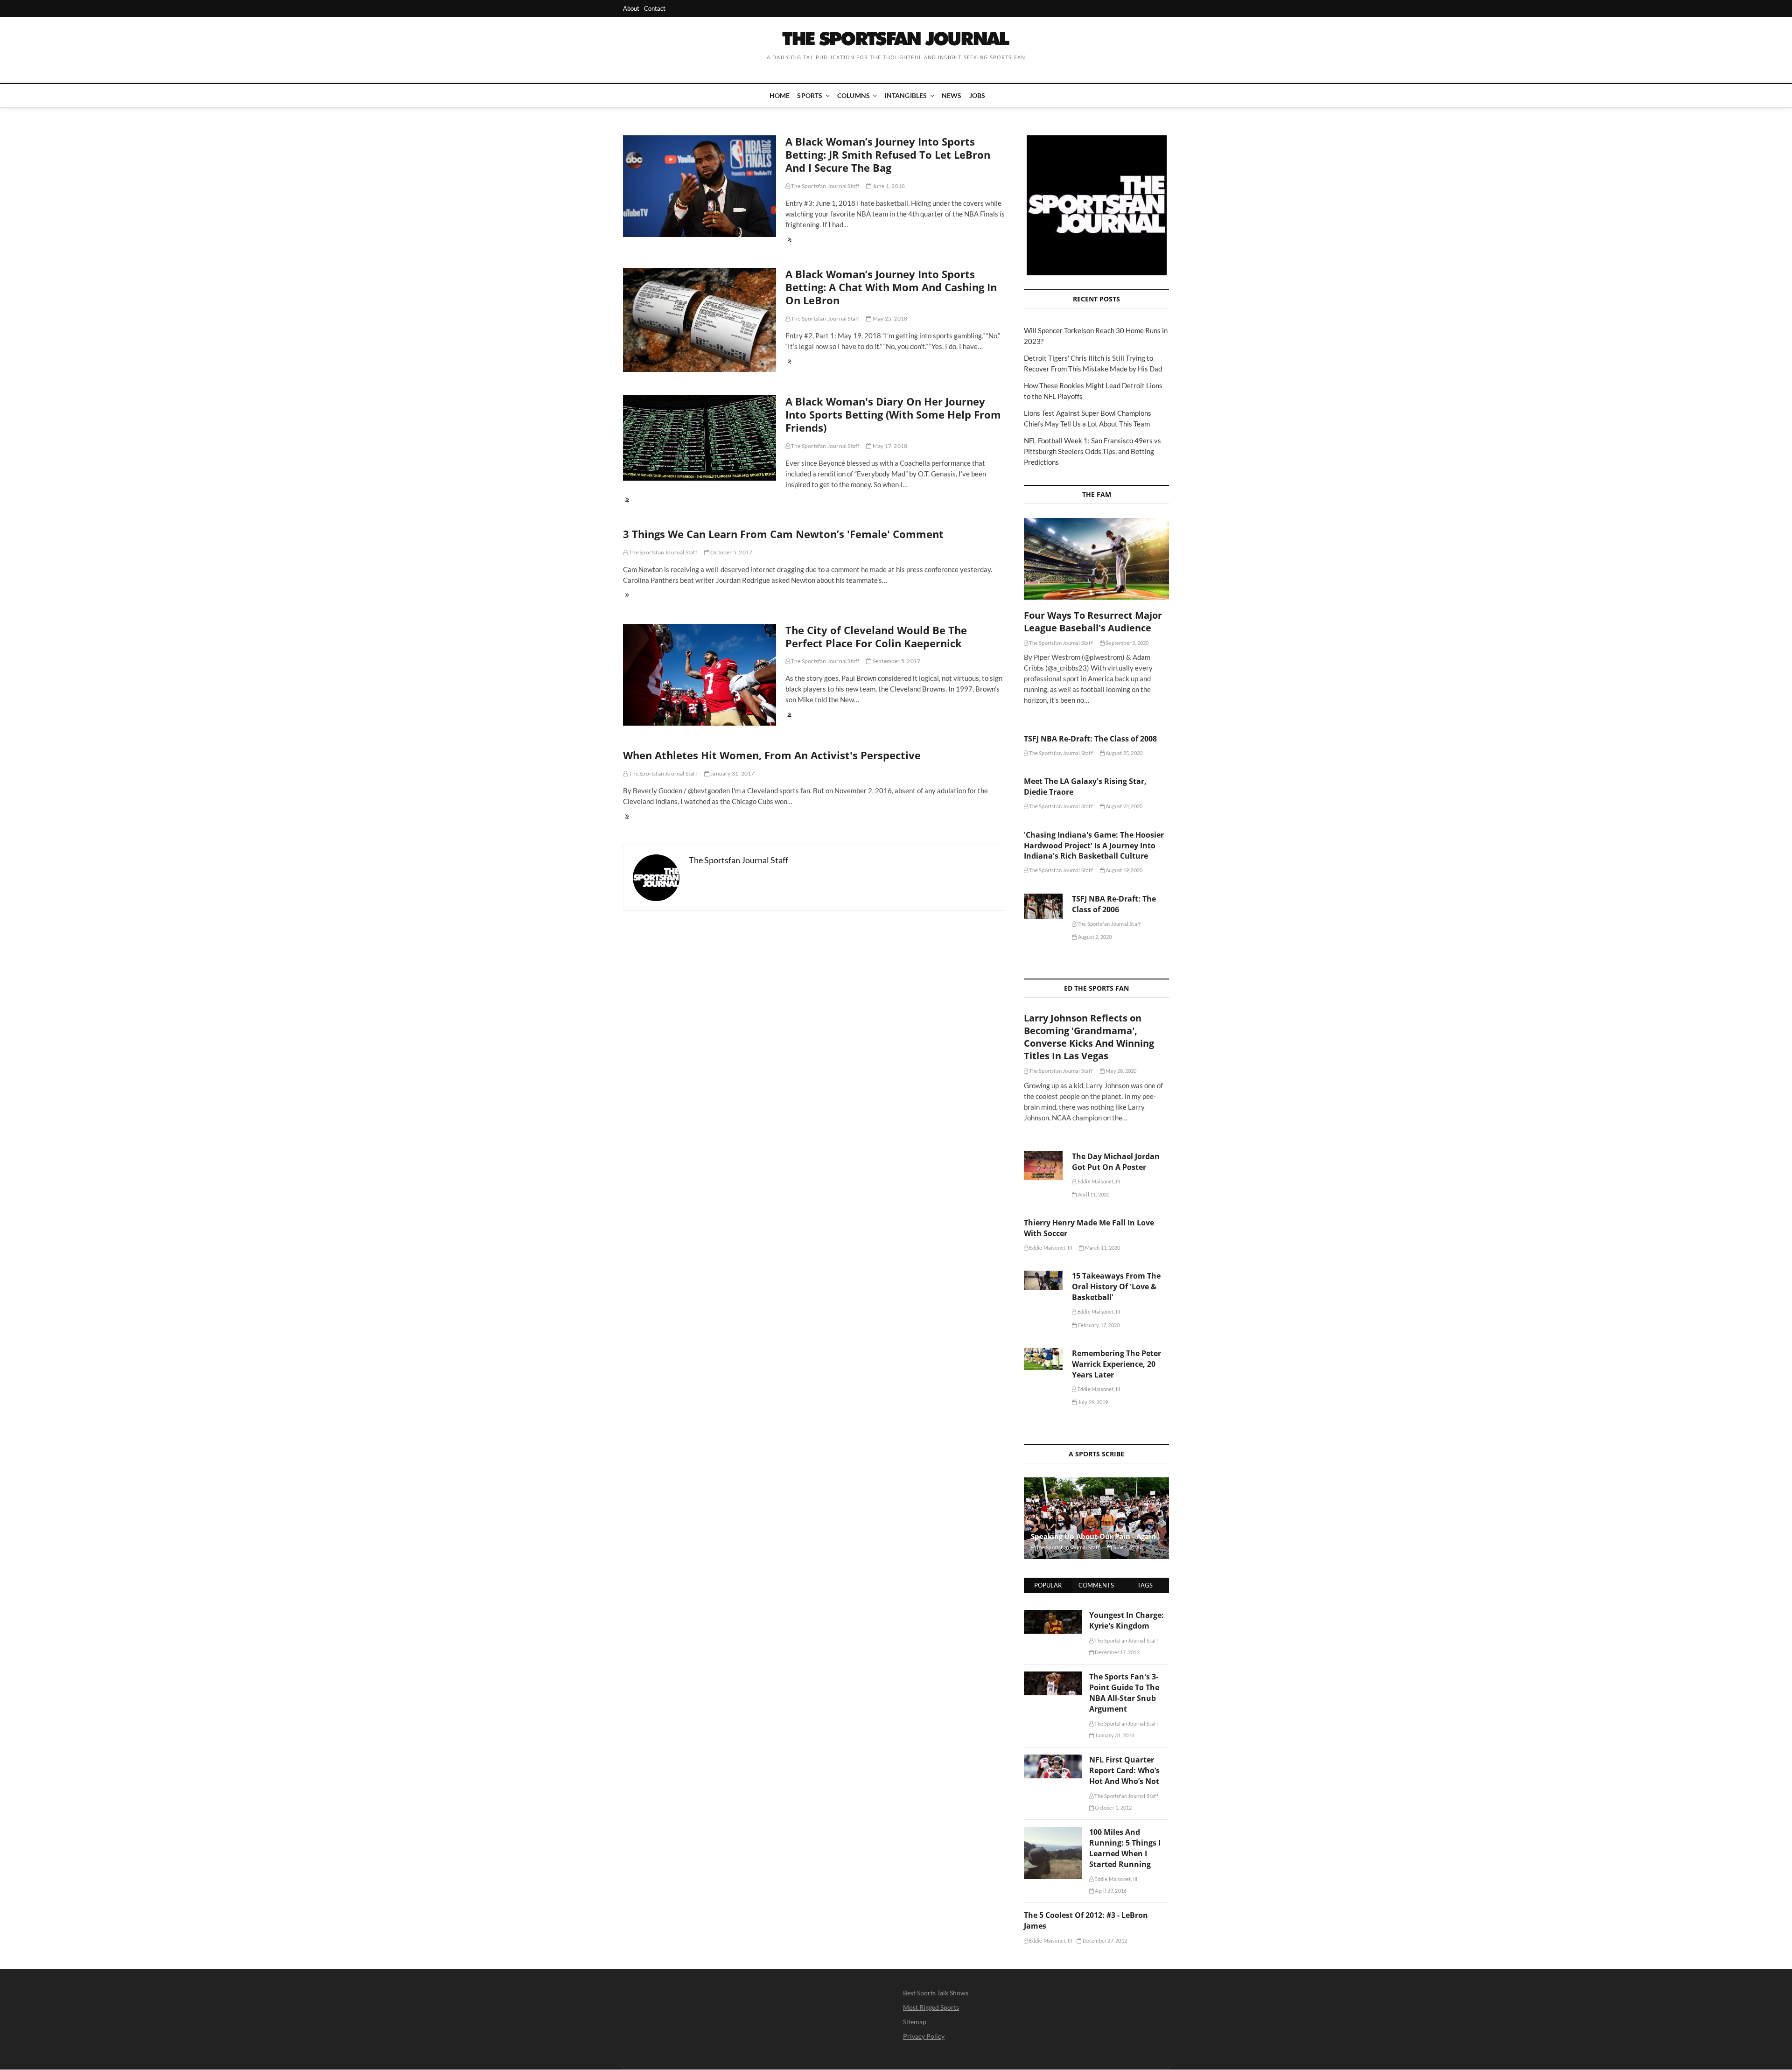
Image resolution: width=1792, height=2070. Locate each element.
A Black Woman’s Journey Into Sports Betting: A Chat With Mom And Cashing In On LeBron (891, 287)
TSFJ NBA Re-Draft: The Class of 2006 (1114, 904)
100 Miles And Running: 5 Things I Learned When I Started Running (1125, 1848)
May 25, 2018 (889, 318)
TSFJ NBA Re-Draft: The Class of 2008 (1090, 739)
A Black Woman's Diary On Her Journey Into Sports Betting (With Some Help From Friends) (893, 414)
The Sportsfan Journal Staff (825, 186)
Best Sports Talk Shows (936, 1993)
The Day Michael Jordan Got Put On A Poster (1116, 1162)
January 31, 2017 (732, 773)
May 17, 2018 (889, 446)
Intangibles (906, 95)
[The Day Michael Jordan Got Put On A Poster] (1043, 1165)
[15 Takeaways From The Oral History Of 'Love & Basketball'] (1043, 1280)
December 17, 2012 (1117, 1652)
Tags (1145, 1585)
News (952, 95)
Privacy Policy (924, 2036)
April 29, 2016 (1110, 1891)
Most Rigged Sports (931, 2007)
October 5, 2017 (731, 552)
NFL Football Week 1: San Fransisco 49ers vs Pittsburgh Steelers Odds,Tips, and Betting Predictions (1092, 451)
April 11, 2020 (1093, 1194)
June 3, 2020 (1127, 1547)
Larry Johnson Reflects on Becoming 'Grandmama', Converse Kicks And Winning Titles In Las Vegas (1089, 1037)
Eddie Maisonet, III (1098, 1181)
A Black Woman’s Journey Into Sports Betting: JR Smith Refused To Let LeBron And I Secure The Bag (888, 154)
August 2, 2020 (1094, 937)
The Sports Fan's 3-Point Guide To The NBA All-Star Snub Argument (1124, 1693)
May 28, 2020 (1121, 1071)
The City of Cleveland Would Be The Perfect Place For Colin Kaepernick (876, 636)
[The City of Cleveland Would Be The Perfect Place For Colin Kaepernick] (700, 675)
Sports (810, 95)
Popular (1048, 1585)
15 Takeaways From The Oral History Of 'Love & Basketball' (1116, 1287)
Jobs (977, 95)
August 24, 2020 (1123, 806)
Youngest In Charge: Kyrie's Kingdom (1127, 1620)
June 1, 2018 (888, 186)
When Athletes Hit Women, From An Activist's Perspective (772, 755)
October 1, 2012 (1113, 1808)
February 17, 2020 (1098, 1325)
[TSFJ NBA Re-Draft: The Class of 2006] (1043, 907)
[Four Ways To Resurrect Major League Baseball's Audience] (1096, 559)
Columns (854, 95)
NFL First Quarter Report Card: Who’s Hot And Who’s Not (1124, 1770)
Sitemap (915, 2022)
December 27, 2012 (1104, 1941)
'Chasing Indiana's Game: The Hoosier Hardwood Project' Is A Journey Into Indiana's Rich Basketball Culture (1094, 846)
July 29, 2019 (1092, 1402)
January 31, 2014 (1114, 1735)
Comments (1096, 1585)
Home (780, 95)
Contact (655, 8)
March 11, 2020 (1102, 1248)
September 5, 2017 (896, 661)
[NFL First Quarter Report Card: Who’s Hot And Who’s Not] (1053, 1760)
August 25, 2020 (1123, 753)
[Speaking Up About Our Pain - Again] (1096, 1518)
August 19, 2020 (1123, 870)
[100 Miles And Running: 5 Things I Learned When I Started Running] (1053, 1832)
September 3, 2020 (1127, 643)
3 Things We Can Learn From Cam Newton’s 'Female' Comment (783, 534)
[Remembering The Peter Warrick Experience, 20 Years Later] (1043, 1359)
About (631, 8)
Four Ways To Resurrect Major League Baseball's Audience (1093, 622)
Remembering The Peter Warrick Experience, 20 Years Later (1116, 1364)
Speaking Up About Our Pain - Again (1093, 1536)
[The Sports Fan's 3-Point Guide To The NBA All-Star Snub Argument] (1053, 1677)
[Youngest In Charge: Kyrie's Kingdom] (1053, 1615)
